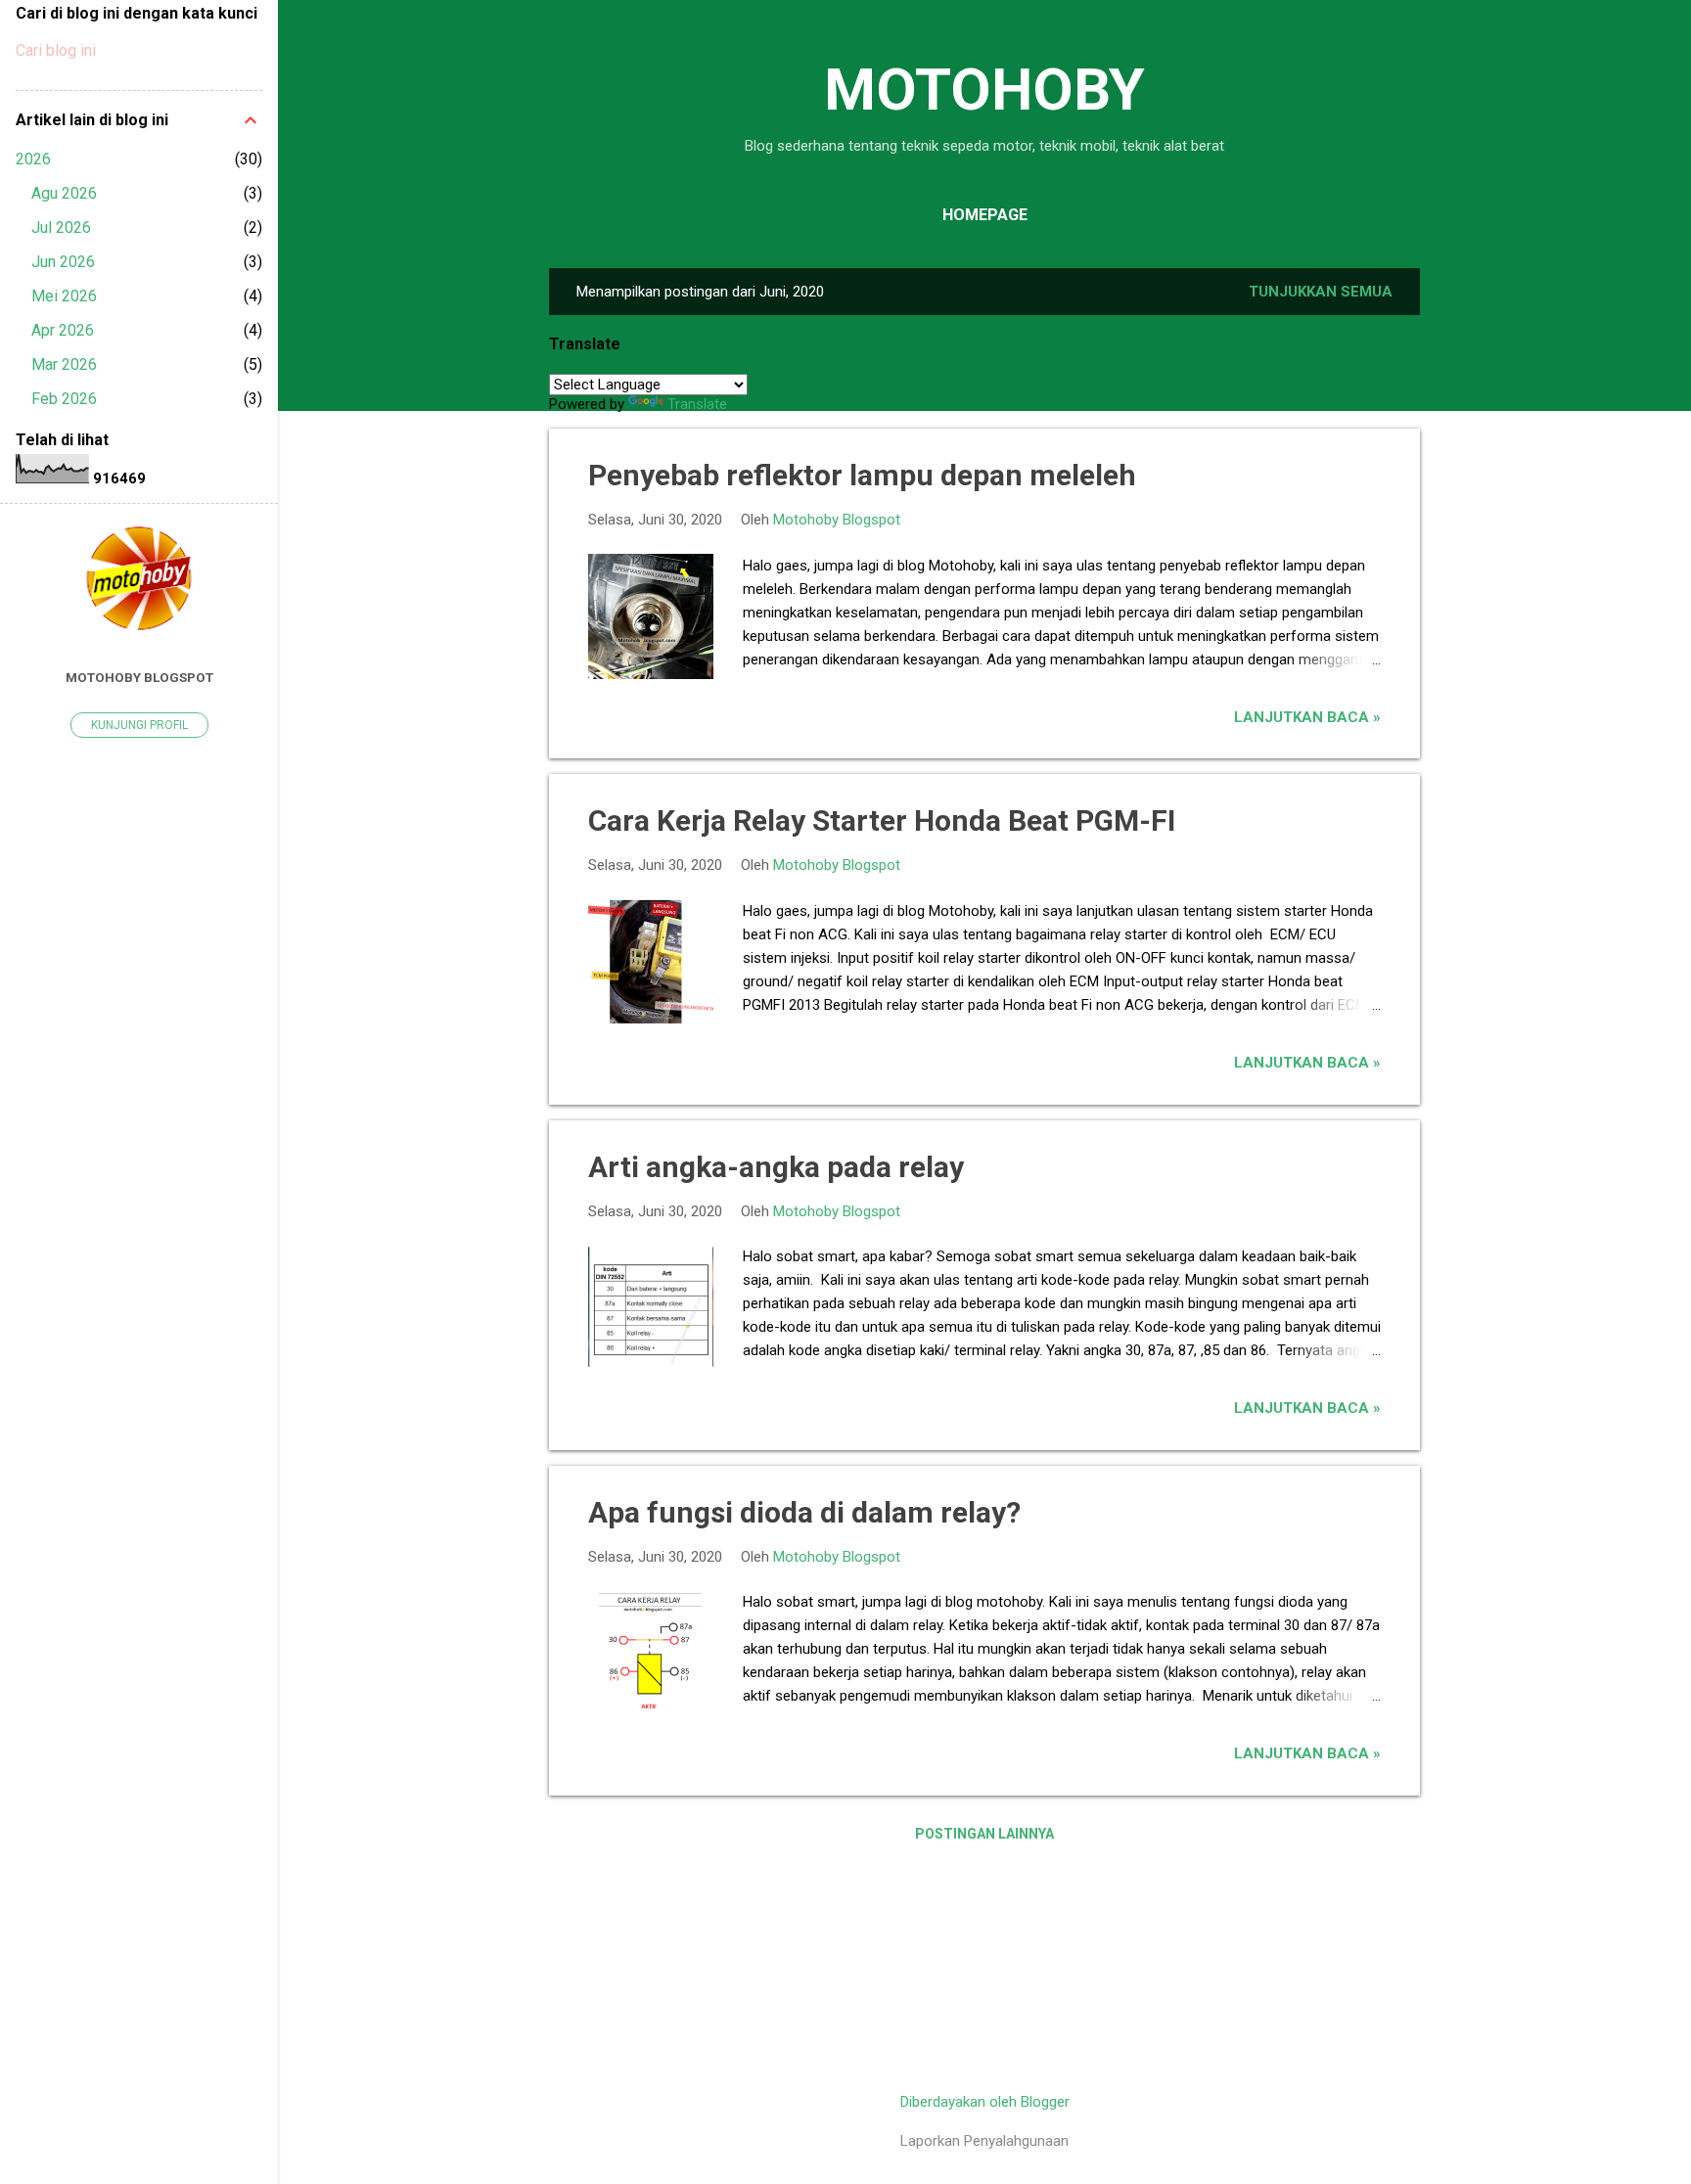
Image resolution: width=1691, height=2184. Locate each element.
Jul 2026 (61, 227)
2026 (33, 159)
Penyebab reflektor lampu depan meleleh (862, 475)
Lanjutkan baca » (1307, 717)
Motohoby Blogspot (139, 677)
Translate (697, 404)
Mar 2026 (64, 364)
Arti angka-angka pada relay (776, 1167)
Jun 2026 (63, 262)
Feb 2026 (64, 399)
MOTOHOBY (984, 90)
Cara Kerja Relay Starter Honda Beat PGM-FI (882, 820)
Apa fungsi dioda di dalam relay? (804, 1512)
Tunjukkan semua (1321, 292)
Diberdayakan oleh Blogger (985, 2102)
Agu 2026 (64, 193)
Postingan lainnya (984, 1834)
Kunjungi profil (139, 725)
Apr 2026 (63, 330)
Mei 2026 (64, 296)
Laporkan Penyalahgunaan (984, 2141)
